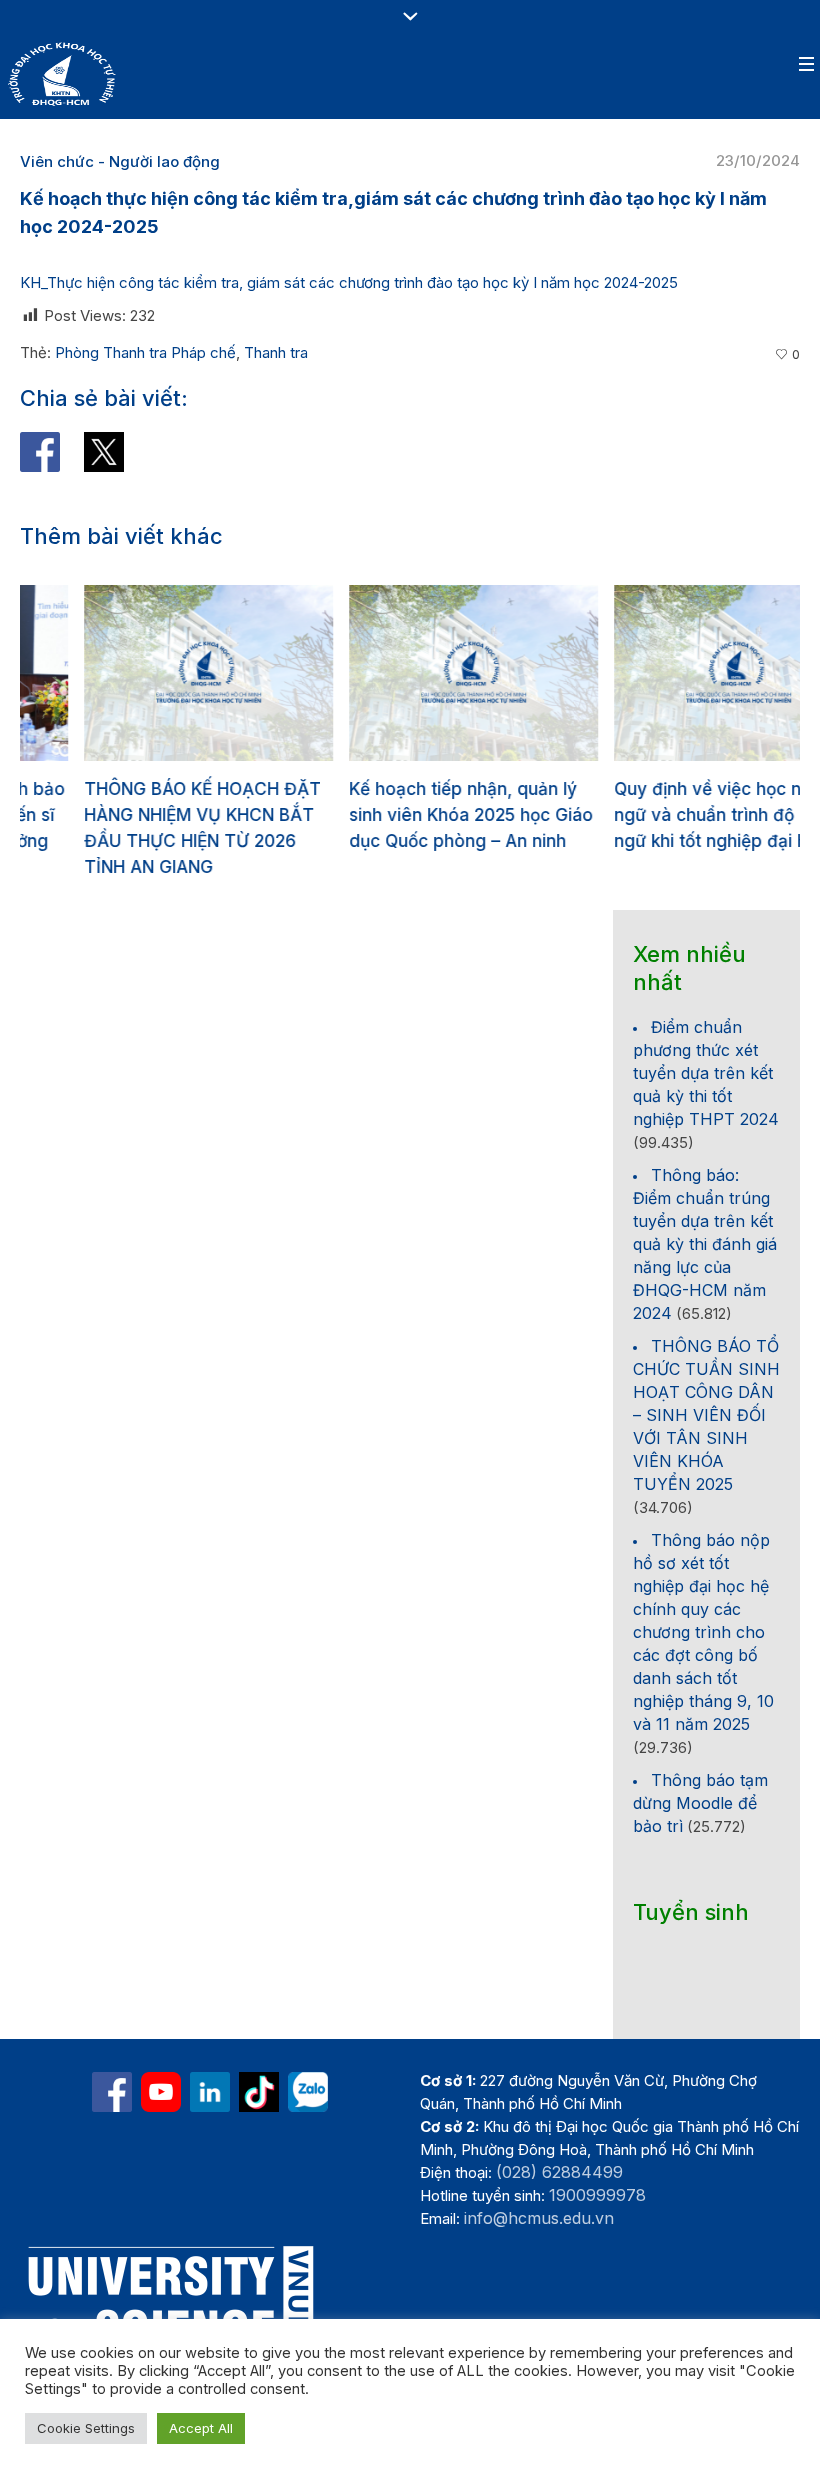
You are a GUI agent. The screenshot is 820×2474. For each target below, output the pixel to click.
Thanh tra (276, 352)
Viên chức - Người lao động (120, 161)
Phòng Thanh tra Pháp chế (145, 352)
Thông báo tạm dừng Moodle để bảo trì (700, 1803)
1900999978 (597, 2195)
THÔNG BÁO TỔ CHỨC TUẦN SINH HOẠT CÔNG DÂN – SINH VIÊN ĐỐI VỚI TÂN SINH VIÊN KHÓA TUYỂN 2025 (706, 1415)
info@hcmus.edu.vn (539, 2218)
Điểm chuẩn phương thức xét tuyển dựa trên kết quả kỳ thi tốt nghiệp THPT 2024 (706, 1073)
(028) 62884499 (559, 2172)
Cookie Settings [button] (86, 2428)
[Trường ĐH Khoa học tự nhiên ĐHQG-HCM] (112, 2092)
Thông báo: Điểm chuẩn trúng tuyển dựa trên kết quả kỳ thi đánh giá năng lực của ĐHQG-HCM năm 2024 (705, 1244)
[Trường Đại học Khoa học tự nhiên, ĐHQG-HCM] (161, 2092)
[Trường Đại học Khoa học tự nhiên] (210, 2092)
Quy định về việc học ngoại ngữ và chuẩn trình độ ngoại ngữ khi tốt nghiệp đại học (665, 815)
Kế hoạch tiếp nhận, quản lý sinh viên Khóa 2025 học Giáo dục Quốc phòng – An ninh (407, 815)
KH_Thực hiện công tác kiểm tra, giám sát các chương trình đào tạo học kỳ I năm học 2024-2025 (349, 282)
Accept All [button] (201, 2428)
